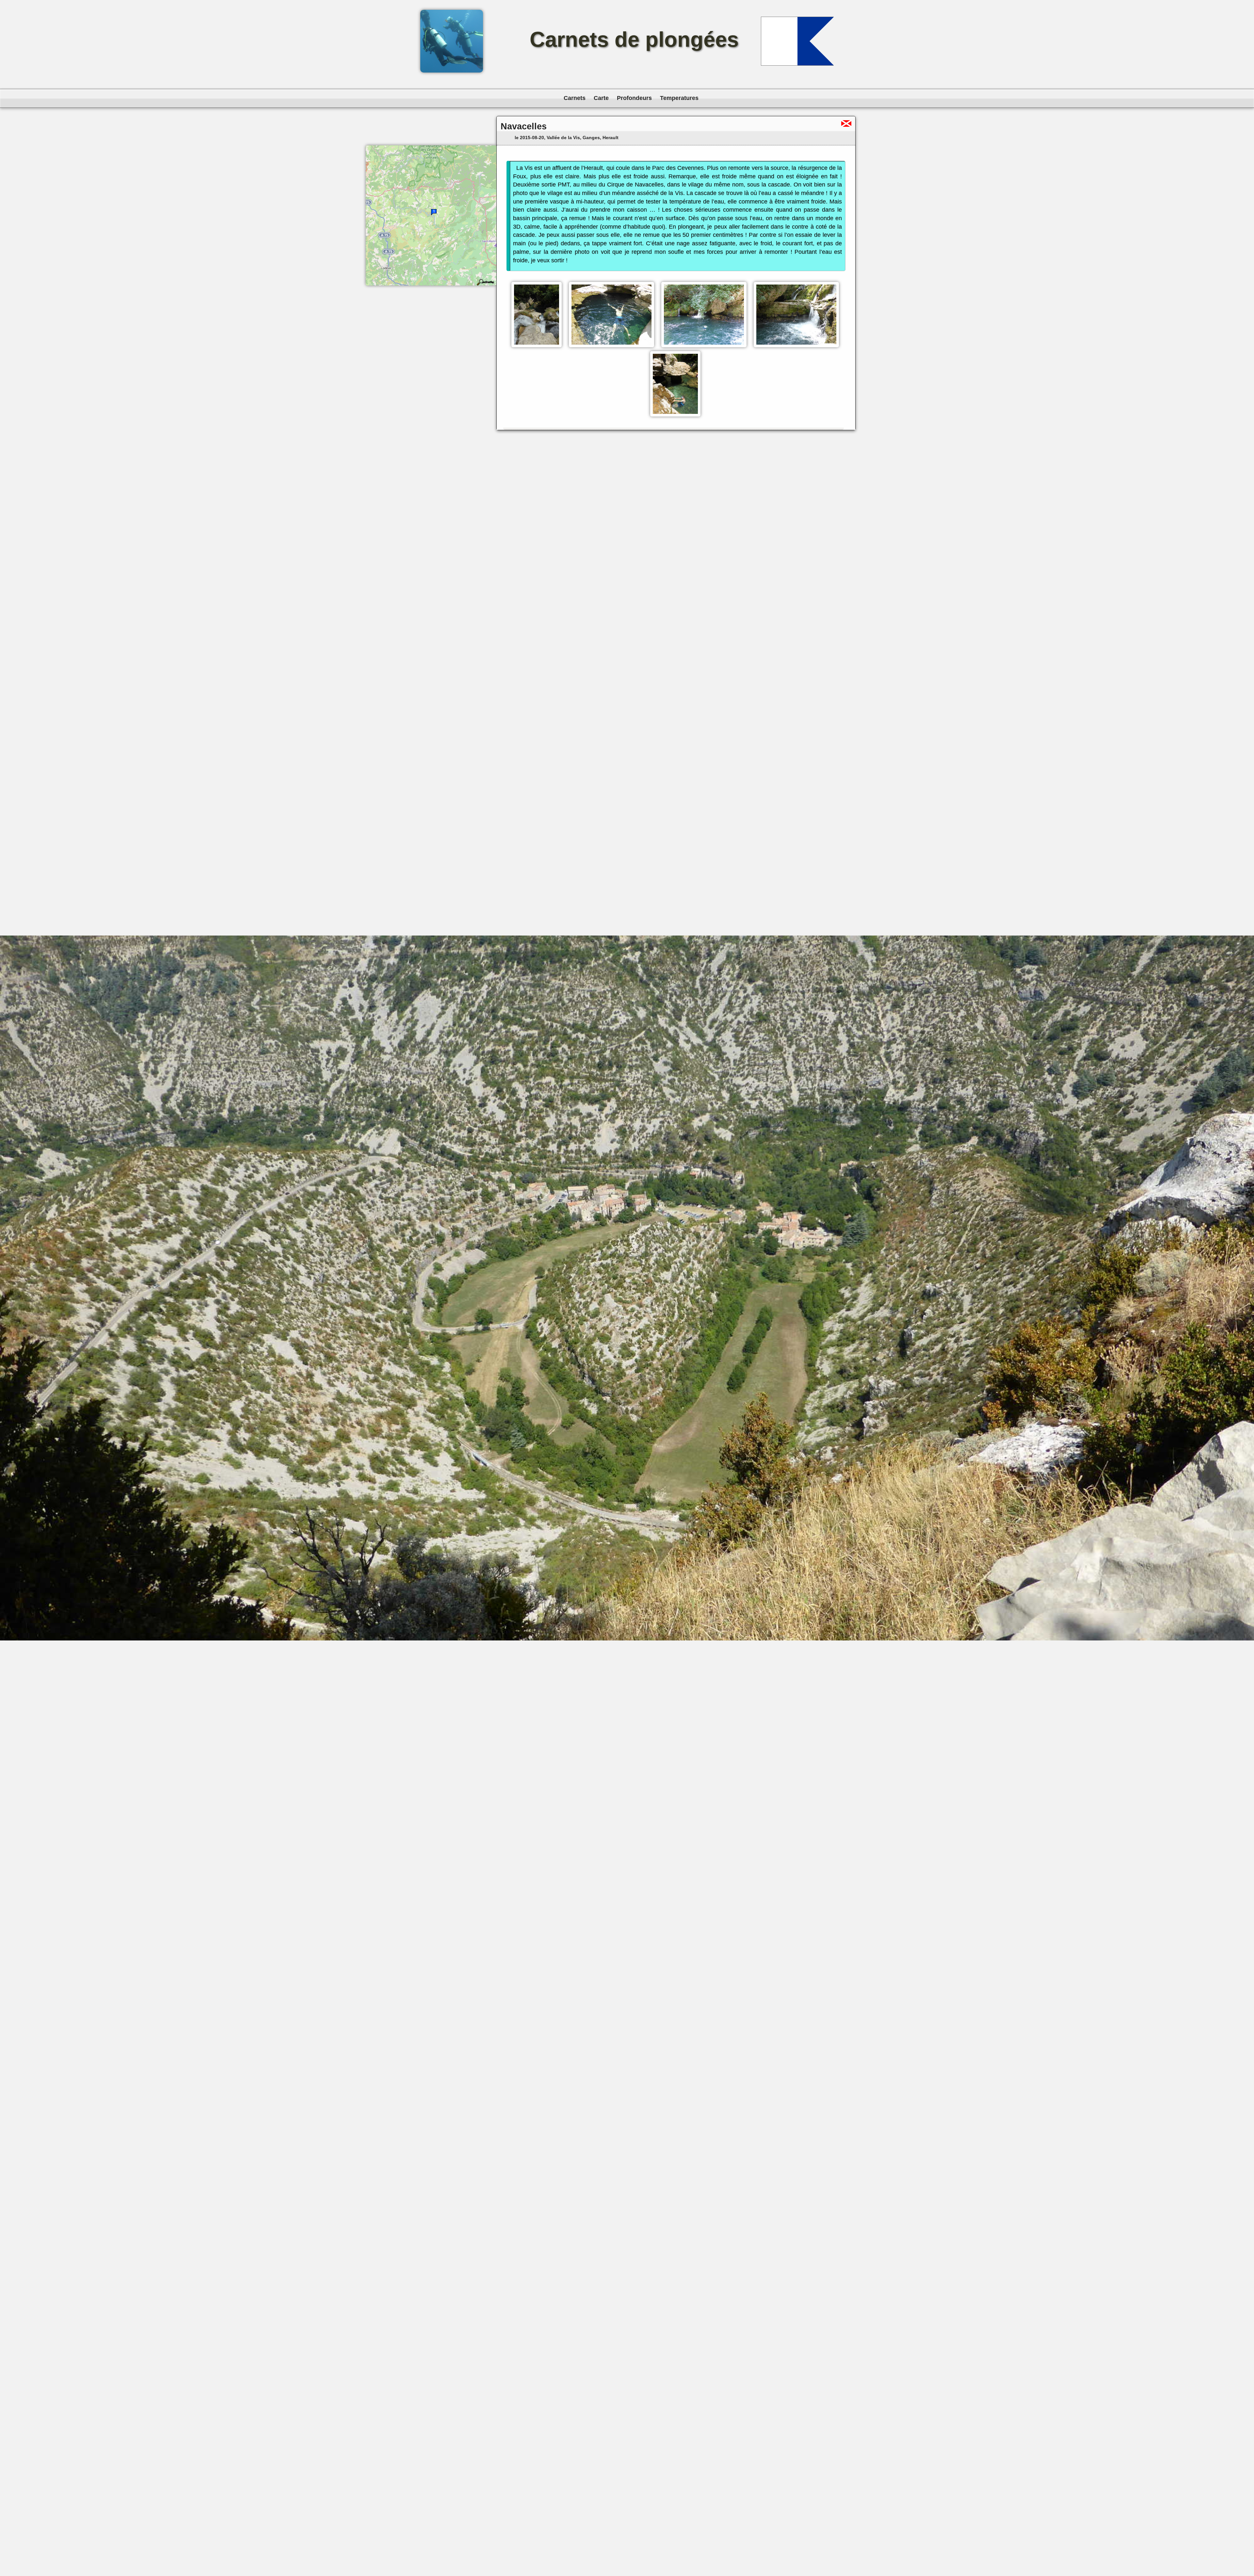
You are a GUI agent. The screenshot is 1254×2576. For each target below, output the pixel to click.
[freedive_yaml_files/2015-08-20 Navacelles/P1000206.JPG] (704, 314)
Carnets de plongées (634, 39)
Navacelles (524, 126)
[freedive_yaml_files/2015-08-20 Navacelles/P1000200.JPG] (537, 314)
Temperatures (679, 98)
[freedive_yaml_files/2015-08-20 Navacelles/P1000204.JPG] (611, 314)
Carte (601, 98)
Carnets (575, 98)
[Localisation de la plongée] (433, 215)
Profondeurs (634, 98)
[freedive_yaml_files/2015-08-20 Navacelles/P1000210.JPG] (675, 383)
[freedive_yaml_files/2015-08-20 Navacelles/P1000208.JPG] (796, 314)
